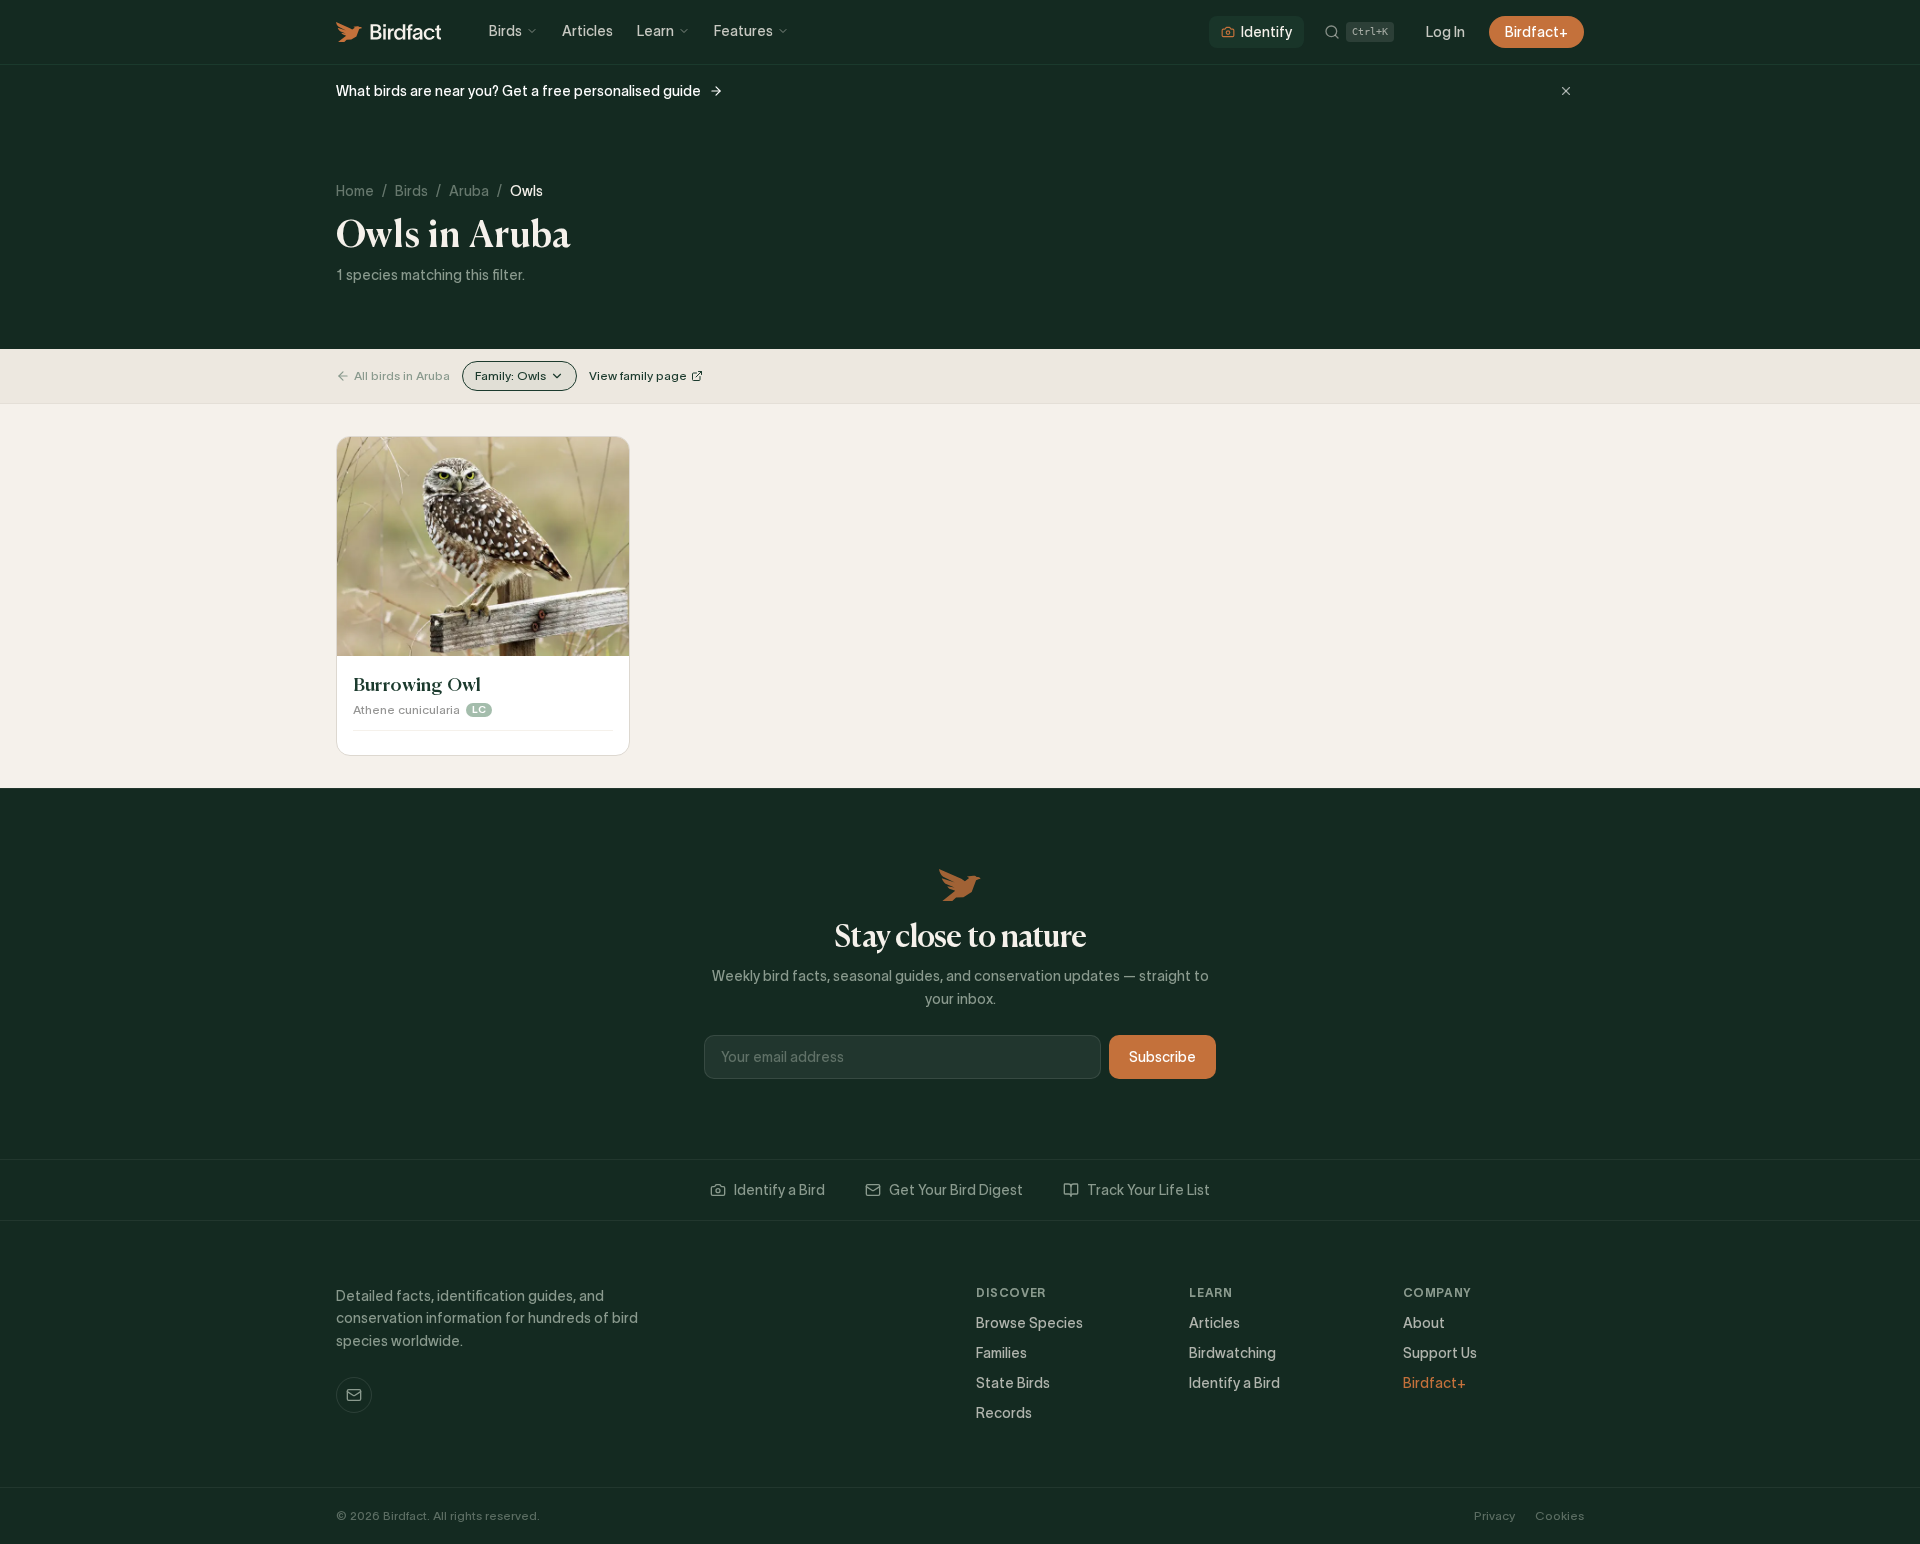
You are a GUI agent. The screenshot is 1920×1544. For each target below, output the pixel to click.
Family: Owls (510, 375)
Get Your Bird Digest (956, 1190)
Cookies (1559, 1515)
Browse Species (1029, 1323)
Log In (1445, 32)
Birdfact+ (1536, 32)
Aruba (469, 191)
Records (1004, 1413)
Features (743, 31)
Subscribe (1162, 1057)
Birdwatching (1232, 1353)
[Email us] (354, 1395)
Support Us (1440, 1353)
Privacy (1494, 1515)
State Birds (1013, 1383)
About (1424, 1323)
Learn (655, 31)
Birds (505, 31)
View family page (638, 375)
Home (355, 191)
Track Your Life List (1148, 1190)
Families (1001, 1353)
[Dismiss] (1566, 91)
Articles (587, 31)
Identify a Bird (779, 1190)
